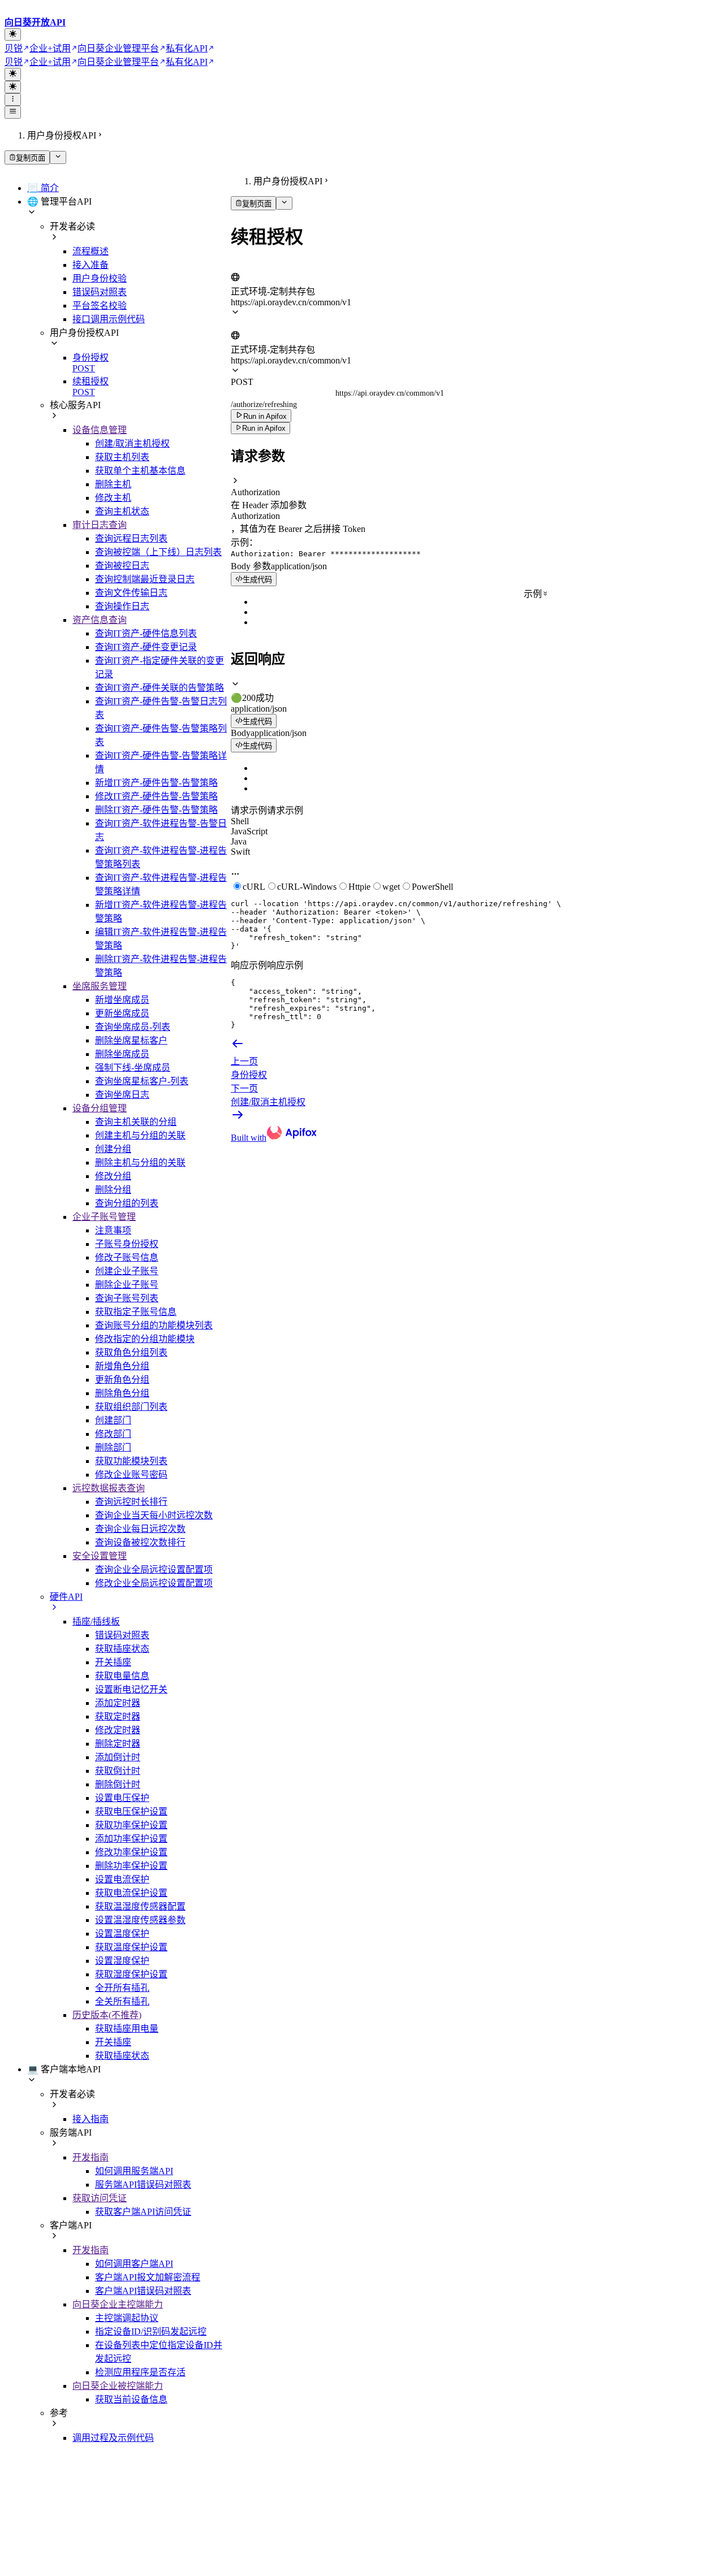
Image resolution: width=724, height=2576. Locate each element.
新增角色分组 (122, 1366)
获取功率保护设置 (131, 1825)
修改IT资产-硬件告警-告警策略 (156, 796)
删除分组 (113, 1190)
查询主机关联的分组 (136, 1122)
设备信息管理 (100, 430)
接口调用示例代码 (109, 319)
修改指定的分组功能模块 (145, 1339)
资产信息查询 (100, 620)
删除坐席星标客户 (131, 1040)
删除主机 (113, 484)
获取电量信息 (122, 1676)
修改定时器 (118, 1730)
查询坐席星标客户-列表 (142, 1081)
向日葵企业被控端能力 (118, 2386)
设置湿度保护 (122, 1961)
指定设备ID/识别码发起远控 (151, 2332)
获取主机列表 (122, 457)
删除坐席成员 (122, 1054)
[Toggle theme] (13, 34)
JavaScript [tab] (249, 831)
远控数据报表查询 (109, 1488)
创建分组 (113, 1149)
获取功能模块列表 (131, 1461)
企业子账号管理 (104, 1217)
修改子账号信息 (127, 1257)
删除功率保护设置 (131, 1866)
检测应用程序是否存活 (140, 2372)
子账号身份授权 (127, 1244)
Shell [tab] (240, 821)
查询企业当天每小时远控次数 (154, 1515)
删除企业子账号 (127, 1285)
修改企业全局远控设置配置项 (154, 1583)
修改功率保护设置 (131, 1852)
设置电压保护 (122, 1798)
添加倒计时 (118, 1757)
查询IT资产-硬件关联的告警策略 (160, 688)
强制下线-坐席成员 (133, 1068)
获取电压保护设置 (131, 1811)
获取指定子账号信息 (136, 1312)
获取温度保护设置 (131, 1947)
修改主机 (113, 498)
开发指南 (90, 2157)
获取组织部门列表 (131, 1407)
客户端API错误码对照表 (143, 2291)
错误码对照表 (100, 292)
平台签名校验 (100, 306)
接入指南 (90, 2119)
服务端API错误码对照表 (143, 2185)
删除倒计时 (118, 1784)
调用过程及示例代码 (113, 2438)
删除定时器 (118, 1744)
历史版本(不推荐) (107, 2015)
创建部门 (113, 1420)
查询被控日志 (122, 566)
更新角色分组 (122, 1380)
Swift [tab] (240, 852)
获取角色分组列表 (131, 1352)
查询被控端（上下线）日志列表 (158, 552)
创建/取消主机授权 (132, 443)
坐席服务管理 (100, 986)
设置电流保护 (122, 1879)
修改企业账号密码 (131, 1475)
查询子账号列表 (127, 1298)
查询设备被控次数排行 (140, 1542)
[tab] (475, 691)
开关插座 (113, 1662)
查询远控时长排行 (131, 1502)
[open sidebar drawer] (13, 112)
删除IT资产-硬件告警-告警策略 (156, 810)
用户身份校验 (100, 278)
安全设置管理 (100, 1556)
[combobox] (283, 267)
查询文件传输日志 (131, 593)
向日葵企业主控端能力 (118, 2304)
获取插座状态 (122, 1649)
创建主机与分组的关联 (140, 1135)
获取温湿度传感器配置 (140, 1906)
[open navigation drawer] (13, 99)
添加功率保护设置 (131, 1839)
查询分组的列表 (127, 1203)
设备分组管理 (100, 1108)
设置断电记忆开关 (131, 1689)
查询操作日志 (122, 606)
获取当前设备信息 (131, 2399)
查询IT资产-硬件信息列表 (146, 633)
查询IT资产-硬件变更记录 (146, 647)
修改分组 (113, 1176)
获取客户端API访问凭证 (143, 2212)
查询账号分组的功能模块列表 (154, 1325)
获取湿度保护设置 (131, 1974)
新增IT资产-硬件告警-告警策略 (156, 783)
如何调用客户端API (134, 2264)
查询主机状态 (122, 511)
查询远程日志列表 (131, 538)
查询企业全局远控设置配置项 (154, 1570)
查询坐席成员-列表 (133, 1027)
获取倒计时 (118, 1771)
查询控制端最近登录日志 (145, 579)
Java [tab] (239, 841)
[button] (475, 487)
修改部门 (113, 1434)
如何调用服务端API (134, 2171)
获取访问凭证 (100, 2198)
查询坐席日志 (122, 1095)
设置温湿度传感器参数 (140, 1920)
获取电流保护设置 (131, 1893)
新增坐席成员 (122, 1000)
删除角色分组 (122, 1393)
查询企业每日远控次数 (140, 1529)
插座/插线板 (96, 1622)
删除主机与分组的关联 (140, 1163)
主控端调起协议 (127, 2318)
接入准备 (90, 265)
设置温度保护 (122, 1934)
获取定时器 (118, 1716)
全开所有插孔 (122, 1988)
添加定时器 (118, 1703)
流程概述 (90, 251)
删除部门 (113, 1447)
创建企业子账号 (127, 1271)
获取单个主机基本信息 (140, 471)
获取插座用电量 (127, 2029)
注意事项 (113, 1230)
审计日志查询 (100, 525)
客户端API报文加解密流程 (148, 2277)
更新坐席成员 (122, 1013)
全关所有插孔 (122, 2001)
